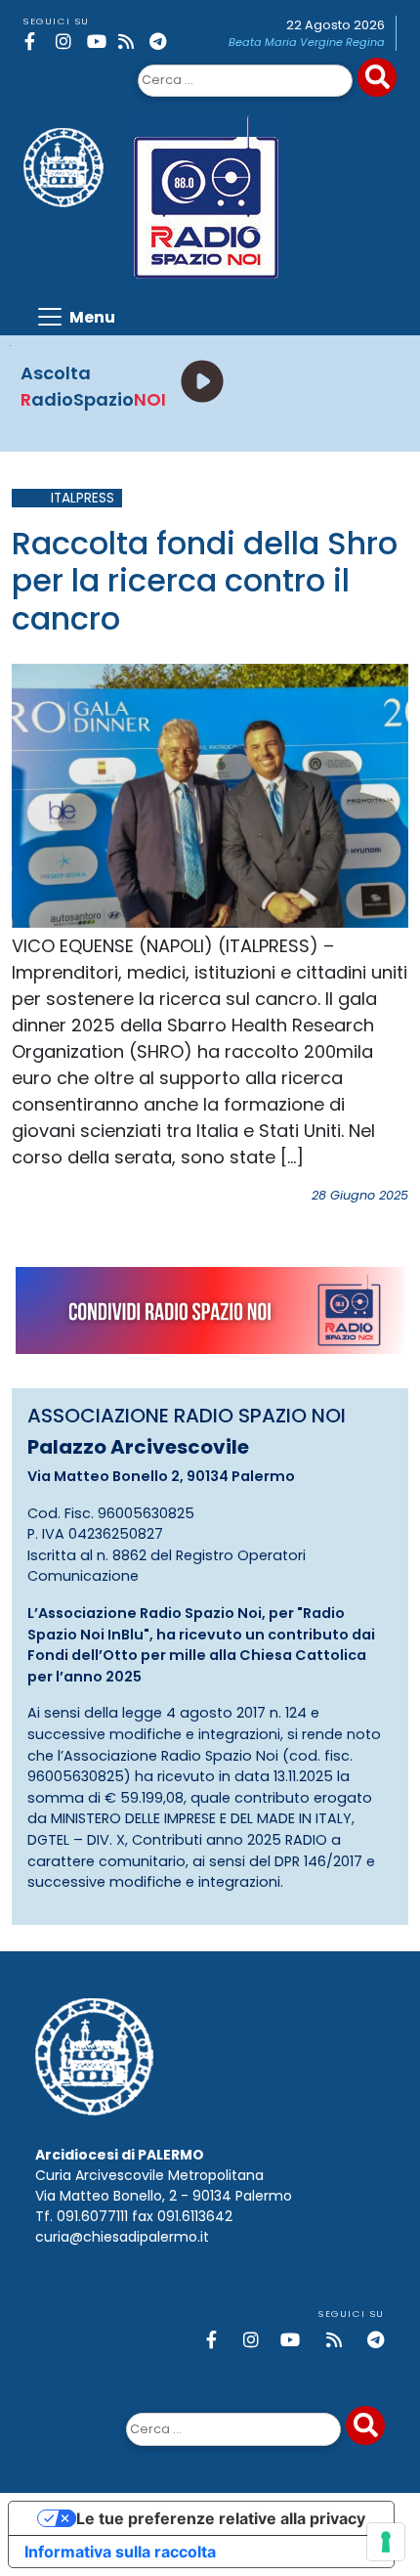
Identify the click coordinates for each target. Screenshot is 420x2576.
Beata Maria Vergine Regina (307, 42)
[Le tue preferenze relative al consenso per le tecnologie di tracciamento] (386, 2542)
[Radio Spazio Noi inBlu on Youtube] (99, 42)
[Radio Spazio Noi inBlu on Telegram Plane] (162, 42)
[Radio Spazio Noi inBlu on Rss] (130, 42)
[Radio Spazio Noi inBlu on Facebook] (37, 42)
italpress (83, 498)
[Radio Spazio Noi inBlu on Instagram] (68, 42)
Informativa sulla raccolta (120, 2552)
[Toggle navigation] (75, 317)
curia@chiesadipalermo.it (122, 2237)
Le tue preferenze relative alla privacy (221, 2518)
